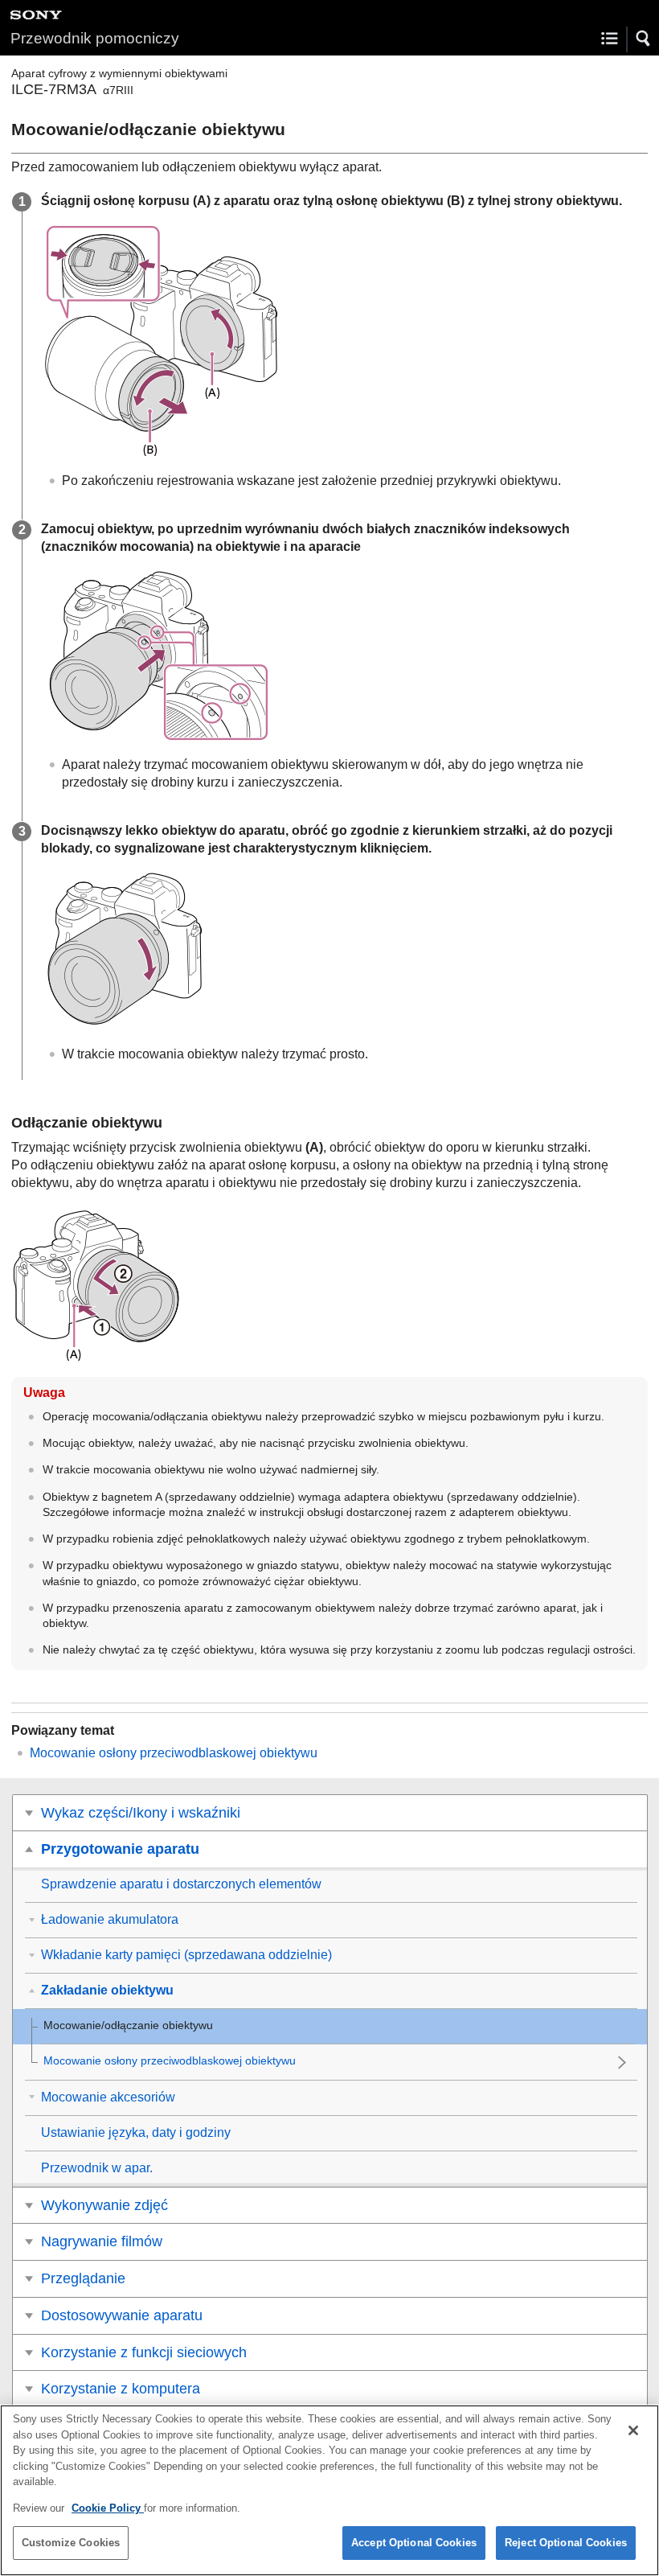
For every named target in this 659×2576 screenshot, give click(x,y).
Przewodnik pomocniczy (95, 38)
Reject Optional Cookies (566, 2543)
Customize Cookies (71, 2543)
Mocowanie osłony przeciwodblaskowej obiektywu (174, 1753)
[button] (644, 39)
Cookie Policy (108, 2508)
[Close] (633, 2430)
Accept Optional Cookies (414, 2543)
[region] (329, 2490)
